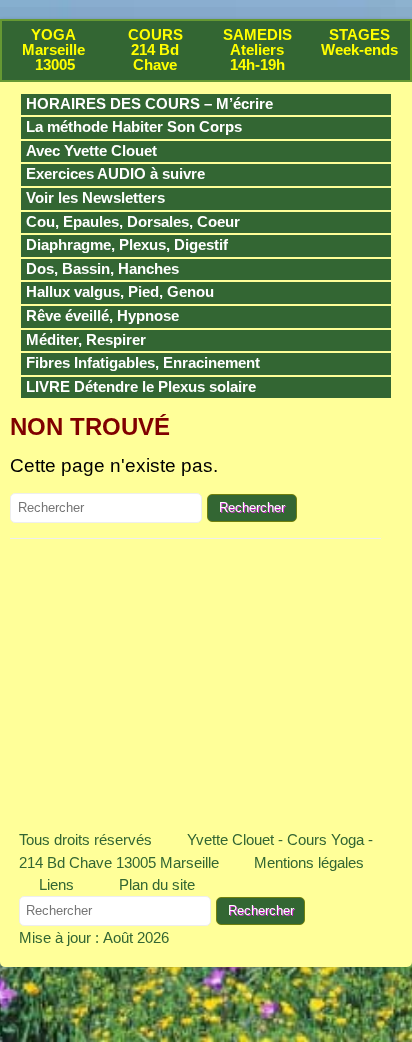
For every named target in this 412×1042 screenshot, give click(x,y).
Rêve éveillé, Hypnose (102, 316)
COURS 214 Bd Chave (155, 50)
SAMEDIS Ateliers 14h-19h (257, 50)
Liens (56, 884)
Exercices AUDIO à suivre (115, 174)
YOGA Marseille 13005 (53, 50)
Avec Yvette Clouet (91, 151)
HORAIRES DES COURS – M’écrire (149, 104)
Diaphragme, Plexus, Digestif (127, 245)
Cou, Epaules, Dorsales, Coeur (133, 222)
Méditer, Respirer (86, 340)
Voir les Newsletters (95, 198)
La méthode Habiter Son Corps (134, 127)
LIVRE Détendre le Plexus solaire (141, 387)
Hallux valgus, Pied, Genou (120, 292)
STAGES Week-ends (359, 42)
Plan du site (157, 884)
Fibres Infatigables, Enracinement (143, 363)
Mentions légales (309, 862)
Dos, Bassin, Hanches (102, 269)
